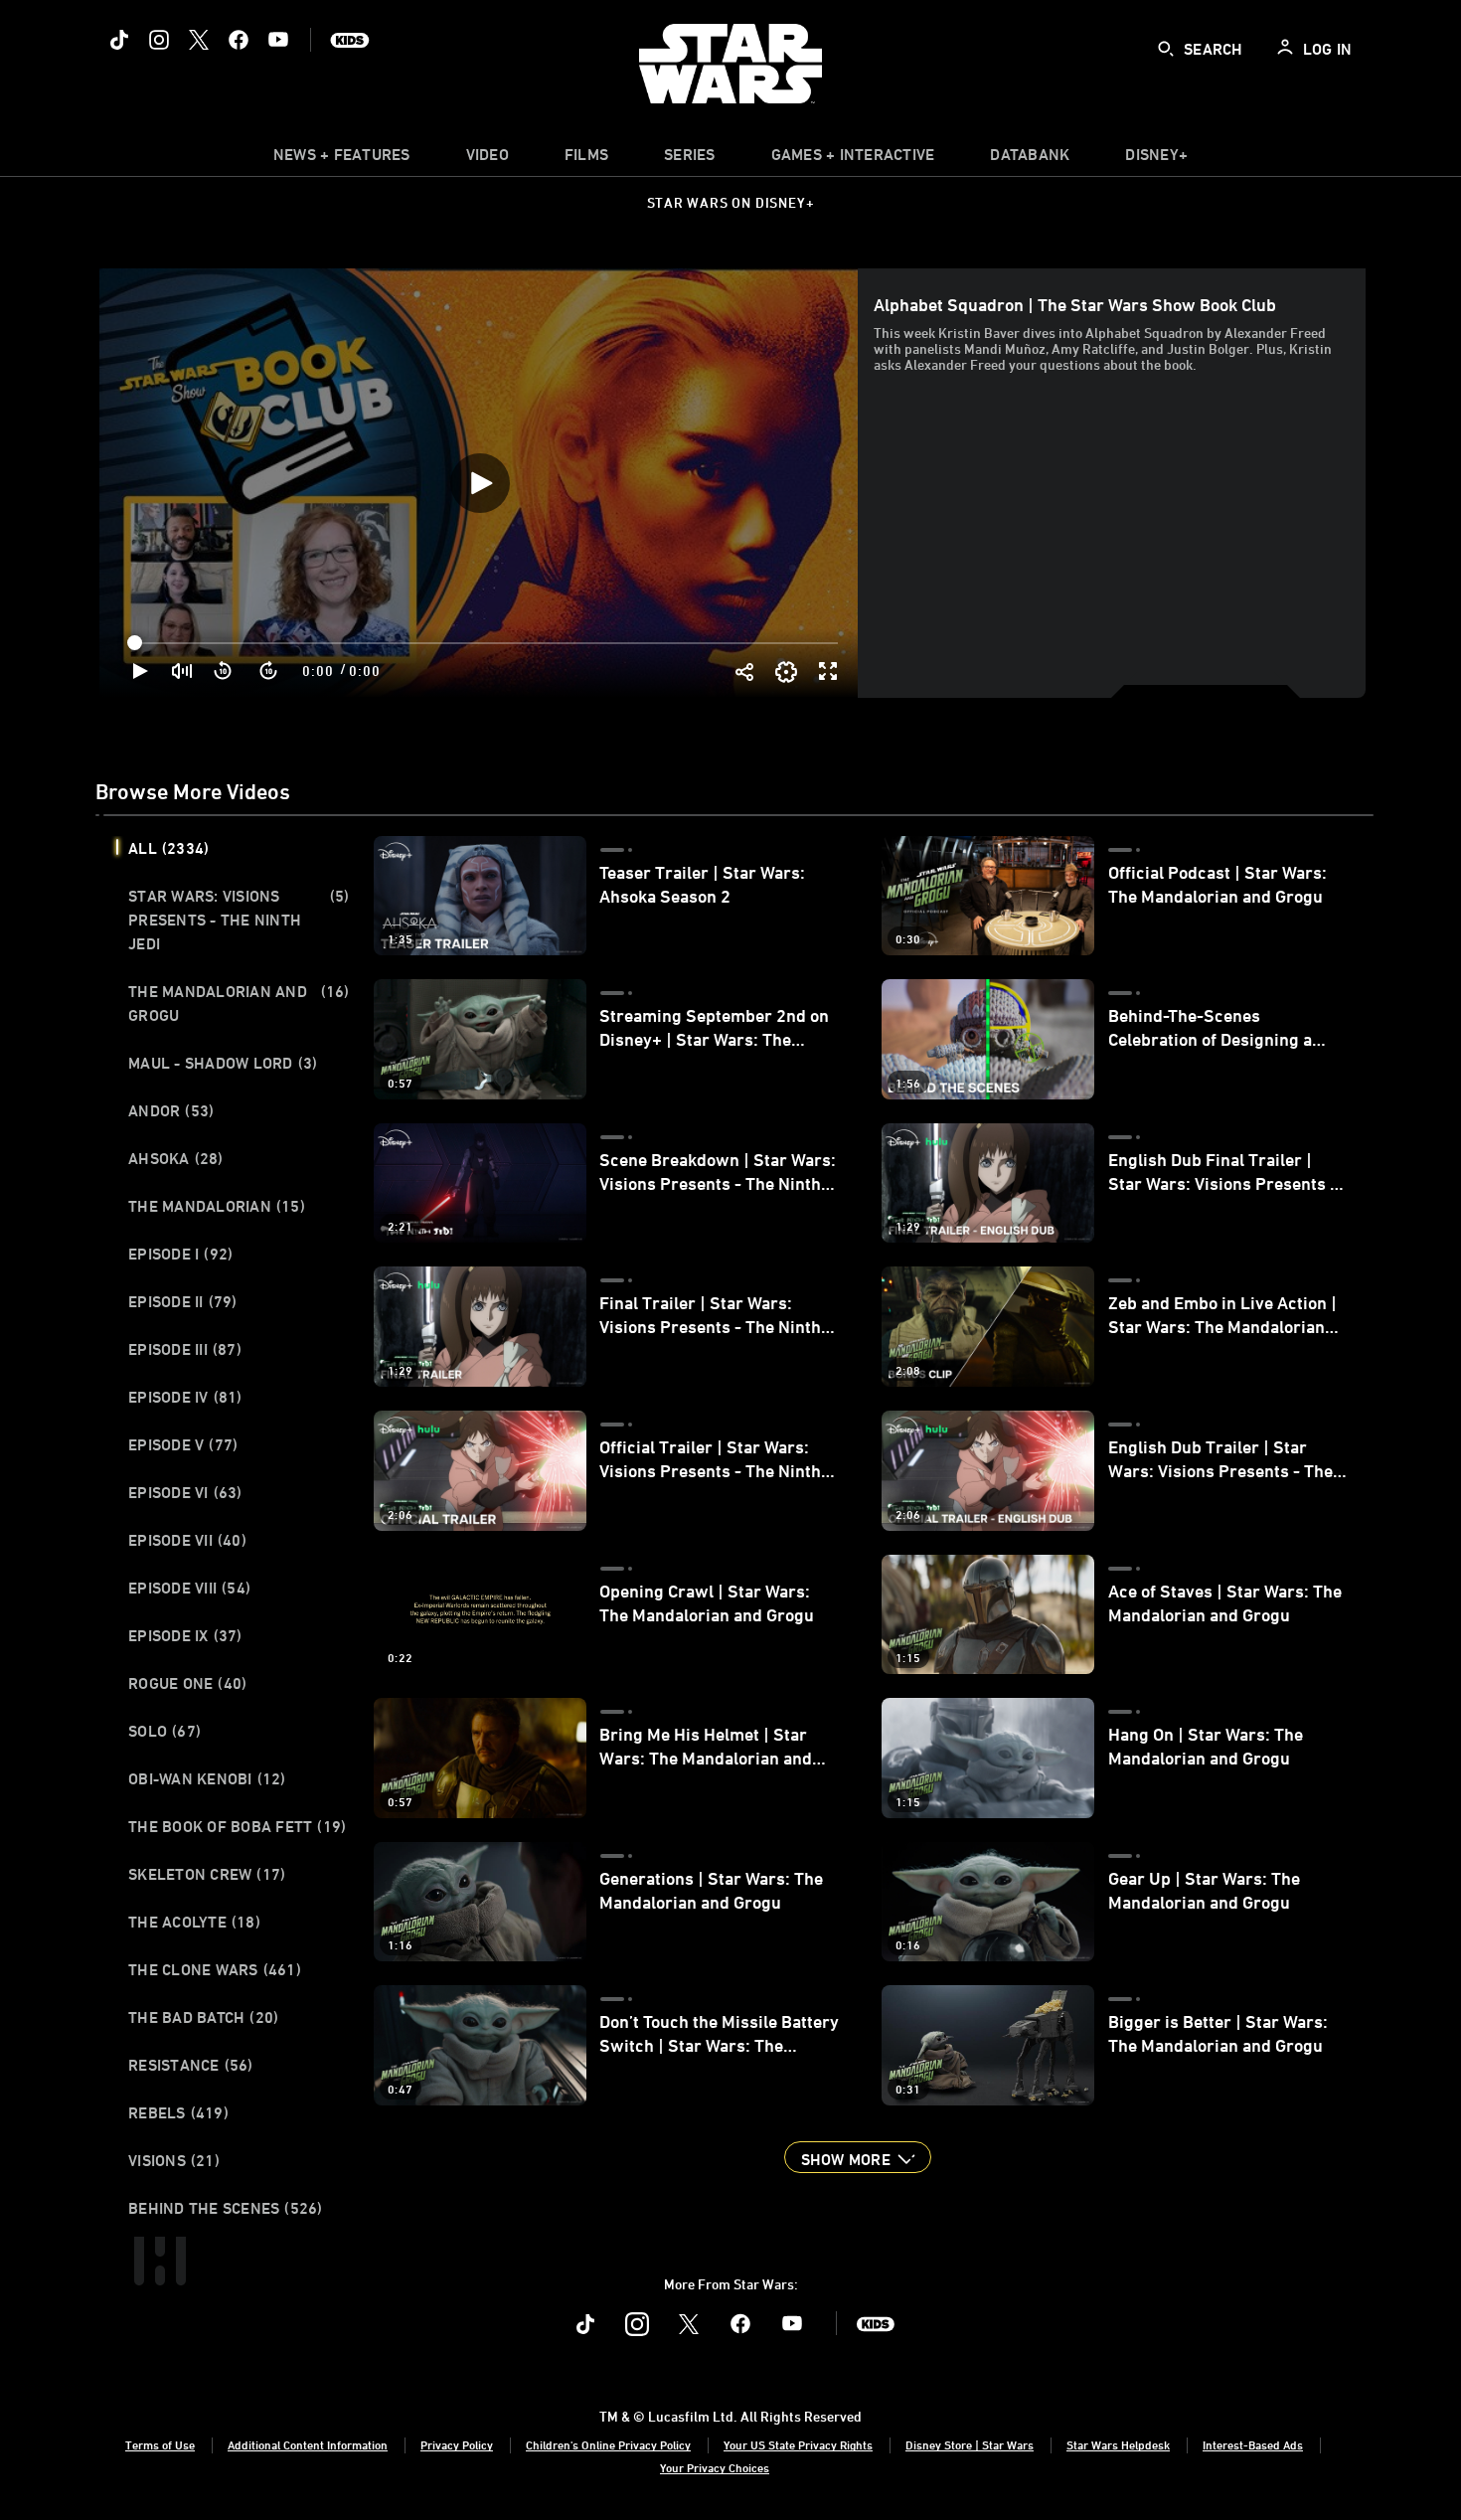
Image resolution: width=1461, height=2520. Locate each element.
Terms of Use (160, 2444)
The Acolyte (194, 1922)
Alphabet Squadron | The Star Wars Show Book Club (1075, 304)
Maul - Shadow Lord (223, 1063)
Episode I (180, 1254)
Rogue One (187, 1683)
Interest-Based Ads (1253, 2444)
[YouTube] (278, 40)
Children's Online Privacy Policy (608, 2444)
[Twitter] (199, 40)
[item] (342, 159)
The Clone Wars (215, 1969)
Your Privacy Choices (715, 2467)
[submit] (1166, 49)
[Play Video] (480, 483)
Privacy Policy (457, 2444)
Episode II (183, 1301)
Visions (174, 2160)
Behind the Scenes (226, 2208)
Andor (171, 1110)
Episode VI (185, 1492)
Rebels (178, 2112)
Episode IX (185, 1635)
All (168, 848)
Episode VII (187, 1540)
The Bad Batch (203, 2017)
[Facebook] (239, 40)
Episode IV (185, 1397)
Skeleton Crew (207, 1874)
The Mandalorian (217, 1206)
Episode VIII (189, 1588)
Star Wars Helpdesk (1118, 2444)
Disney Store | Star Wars (970, 2444)
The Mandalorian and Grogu (239, 1003)
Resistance (191, 2065)
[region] (481, 483)
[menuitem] (487, 159)
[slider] (485, 643)
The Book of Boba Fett (237, 1826)
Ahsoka (176, 1158)
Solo (164, 1731)
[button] (224, 671)
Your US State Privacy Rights (798, 2444)
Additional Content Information (308, 2444)
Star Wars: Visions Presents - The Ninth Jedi (239, 920)
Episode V (183, 1444)
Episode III (185, 1349)
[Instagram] (159, 40)
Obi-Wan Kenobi (207, 1778)
